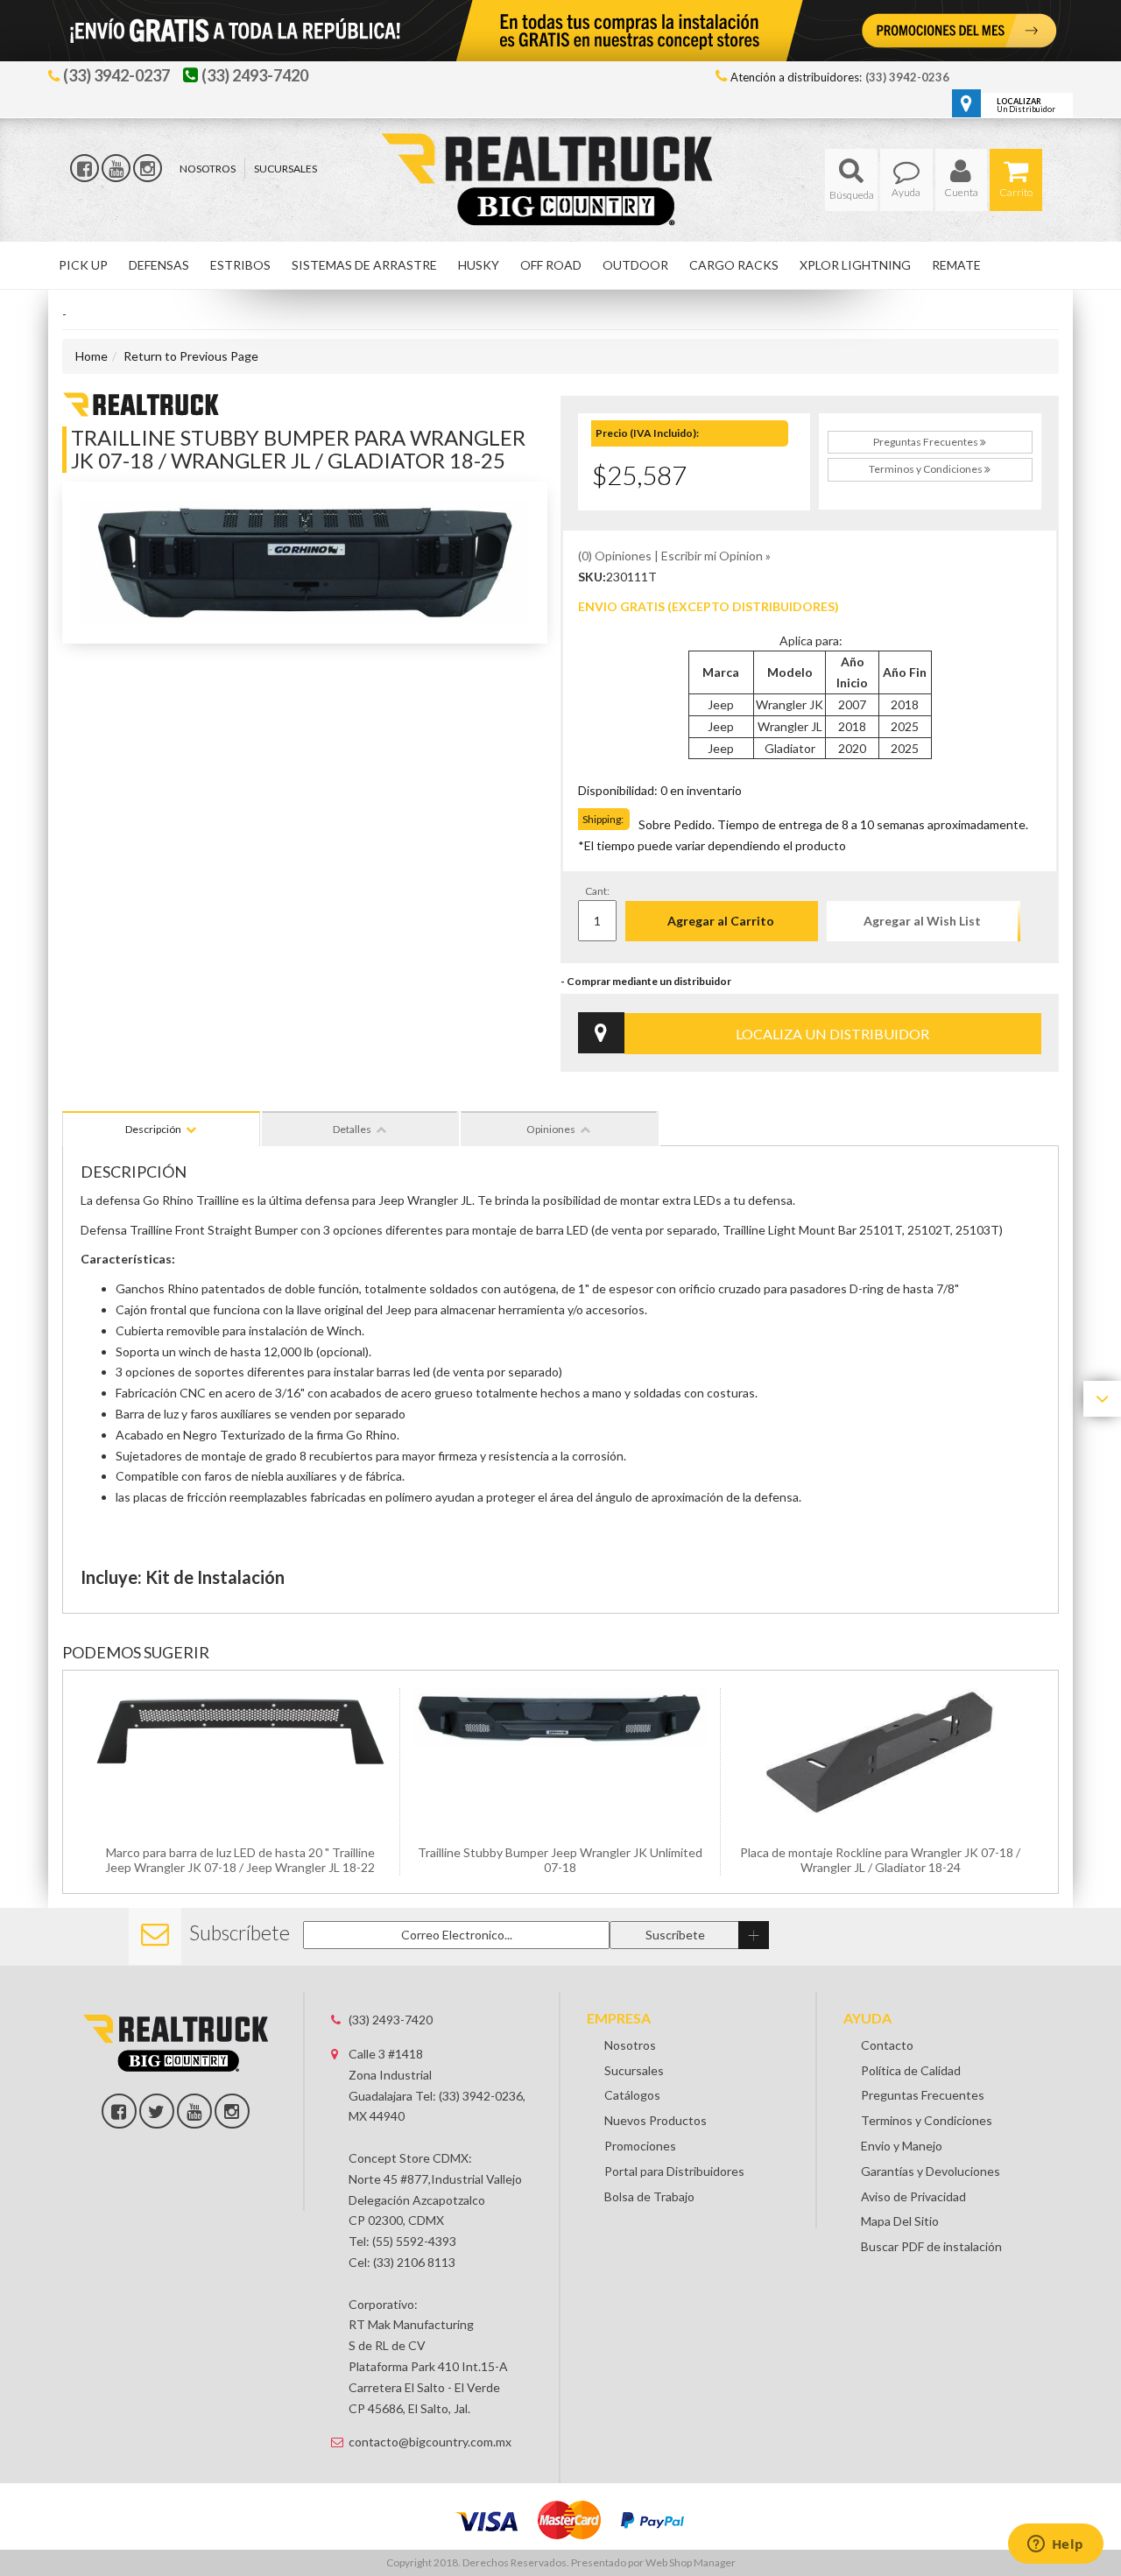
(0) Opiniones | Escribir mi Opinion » (674, 556)
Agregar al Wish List (922, 921)
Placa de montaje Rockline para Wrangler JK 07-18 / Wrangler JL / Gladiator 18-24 (880, 1860)
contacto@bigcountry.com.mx (430, 2442)
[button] (851, 180)
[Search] (851, 180)
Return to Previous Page (191, 356)
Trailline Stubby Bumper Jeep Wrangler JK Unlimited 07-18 (560, 1860)
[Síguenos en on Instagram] (232, 2111)
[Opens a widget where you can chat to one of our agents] (1055, 2545)
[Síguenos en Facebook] (85, 168)
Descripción (153, 1129)
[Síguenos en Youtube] (116, 168)
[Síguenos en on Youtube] (194, 2111)
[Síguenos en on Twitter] (157, 2111)
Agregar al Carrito (721, 921)
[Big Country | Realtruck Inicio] (561, 148)
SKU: (592, 577)
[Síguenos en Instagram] (148, 168)
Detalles (352, 1129)
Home (92, 356)
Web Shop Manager (691, 2562)
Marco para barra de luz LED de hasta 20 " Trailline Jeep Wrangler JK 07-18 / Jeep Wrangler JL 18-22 (240, 1860)
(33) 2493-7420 (391, 2020)
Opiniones (551, 1129)
